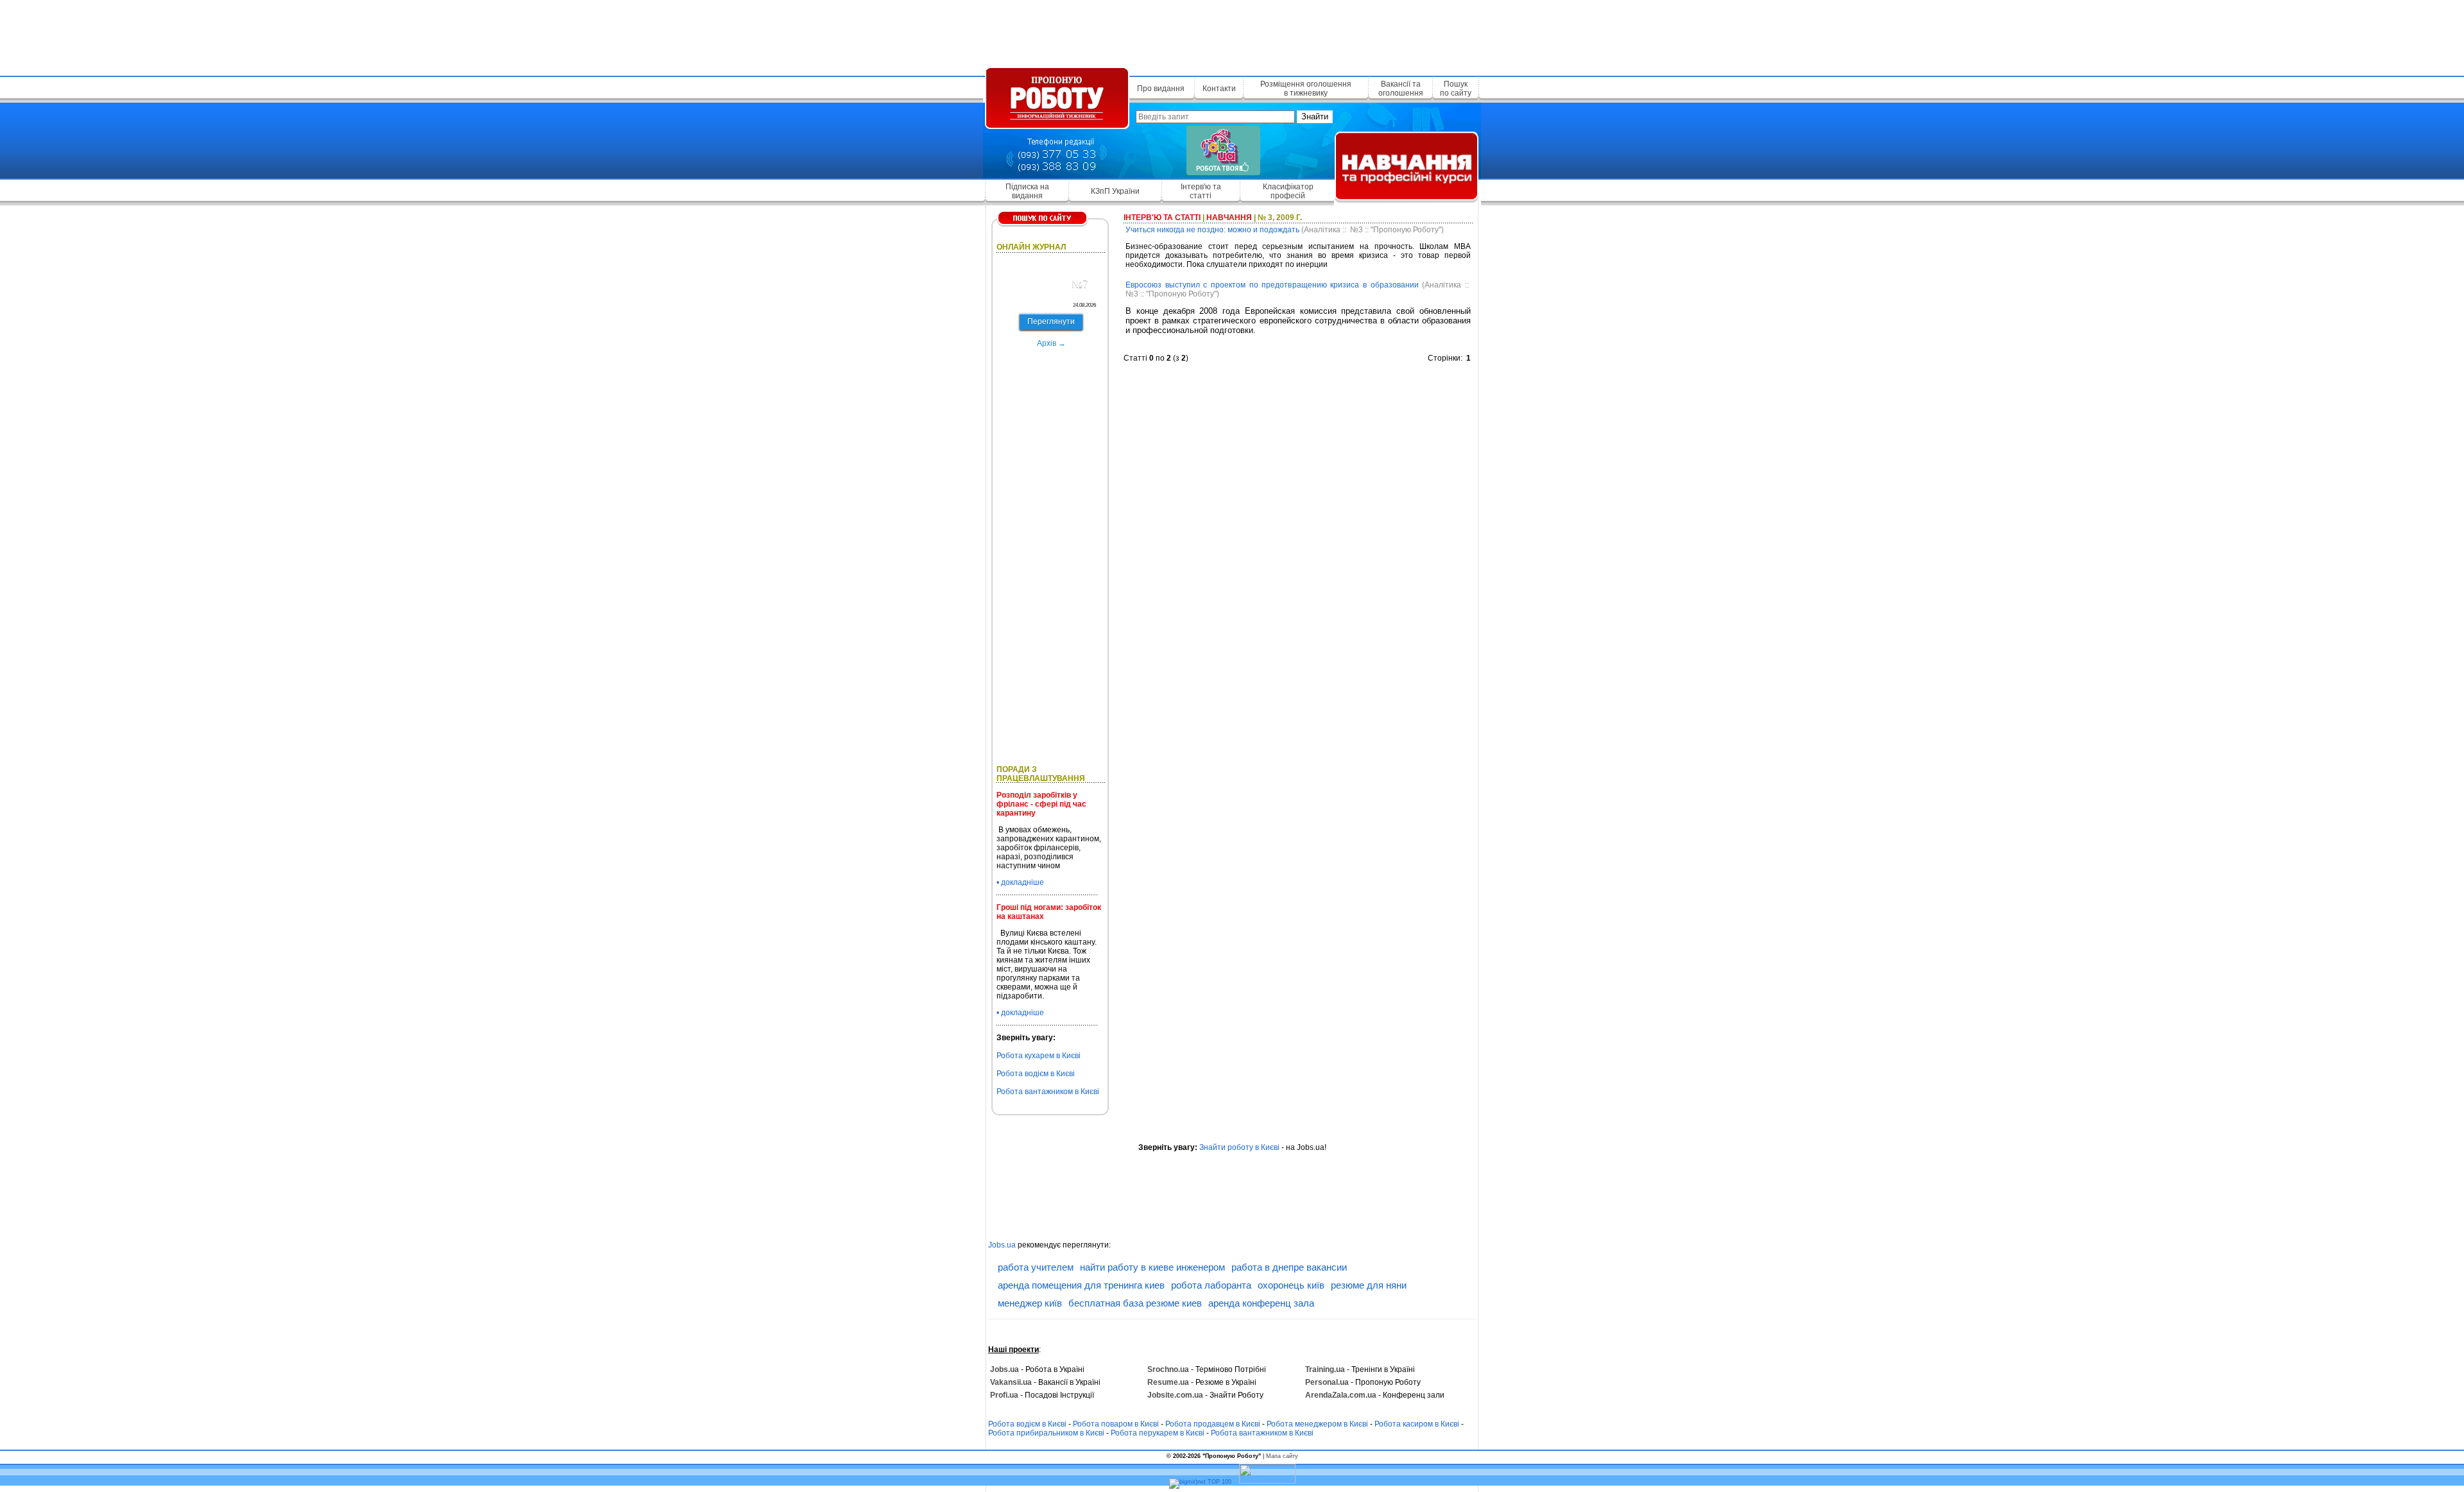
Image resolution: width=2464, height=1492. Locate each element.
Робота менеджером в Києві (1317, 1424)
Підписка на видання (1027, 191)
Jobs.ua (1002, 1245)
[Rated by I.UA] (1267, 1482)
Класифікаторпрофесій (1288, 191)
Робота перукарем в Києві (1158, 1433)
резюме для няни (1369, 1285)
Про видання (1161, 89)
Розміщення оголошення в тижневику (1306, 89)
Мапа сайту (1282, 1456)
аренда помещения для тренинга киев (1081, 1285)
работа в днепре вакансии (1289, 1267)
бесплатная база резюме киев (1135, 1303)
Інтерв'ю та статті (1201, 191)
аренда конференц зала (1261, 1303)
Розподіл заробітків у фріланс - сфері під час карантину (1041, 804)
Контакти (1219, 89)
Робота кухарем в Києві (1039, 1056)
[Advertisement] (1232, 35)
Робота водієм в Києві (1036, 1074)
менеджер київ (1030, 1303)
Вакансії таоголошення (1401, 89)
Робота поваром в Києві (1116, 1424)
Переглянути (1051, 322)
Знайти (1315, 116)
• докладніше (1020, 882)
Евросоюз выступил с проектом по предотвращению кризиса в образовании (1272, 285)
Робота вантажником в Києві (1048, 1092)
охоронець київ (1291, 1285)
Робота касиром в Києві (1417, 1424)
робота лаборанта (1211, 1285)
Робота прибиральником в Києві (1046, 1433)
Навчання (1229, 218)
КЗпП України (1115, 191)
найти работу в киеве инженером (1152, 1267)
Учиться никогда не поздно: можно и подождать (1212, 230)
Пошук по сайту (1456, 89)
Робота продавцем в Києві (1213, 1424)
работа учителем (1036, 1267)
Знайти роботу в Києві (1239, 1147)
